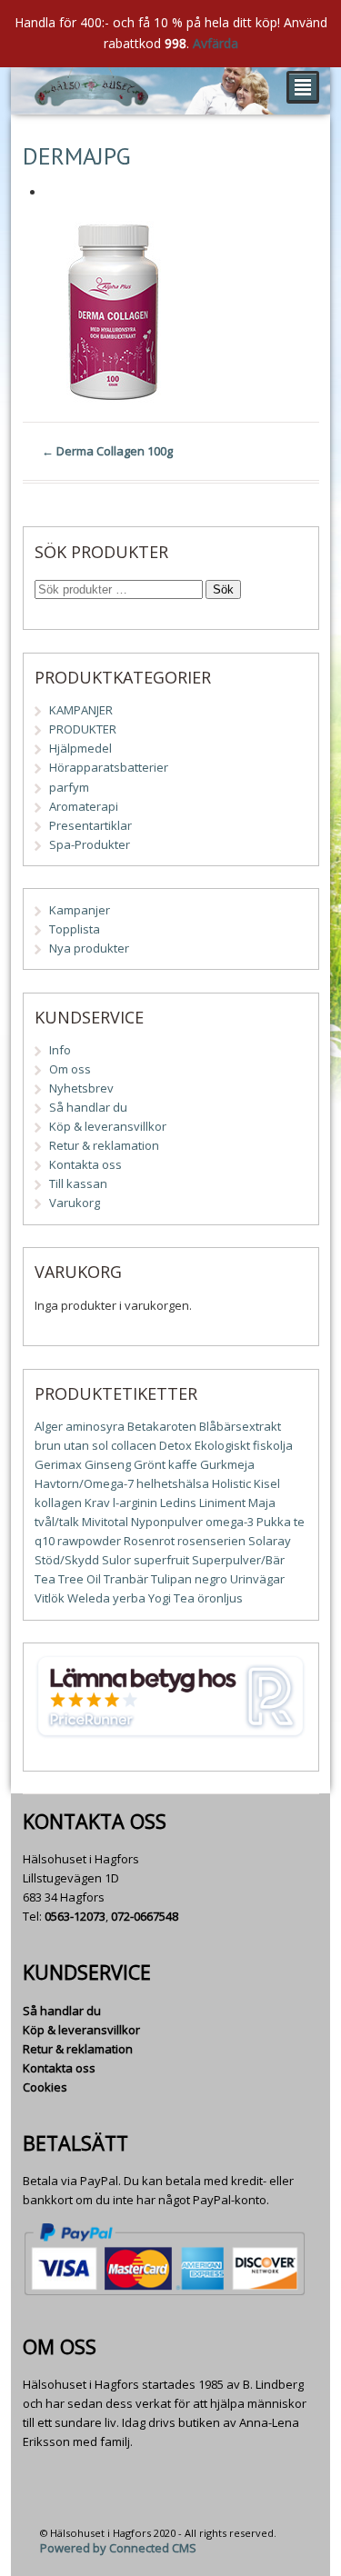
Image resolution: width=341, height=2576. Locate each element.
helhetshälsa (173, 1483)
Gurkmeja (227, 1464)
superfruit (161, 1560)
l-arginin (135, 1503)
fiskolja (273, 1445)
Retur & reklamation (104, 1145)
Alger (49, 1426)
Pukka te (281, 1522)
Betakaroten (162, 1426)
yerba (129, 1598)
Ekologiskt (222, 1445)
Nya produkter (89, 948)
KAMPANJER (81, 710)
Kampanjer (80, 910)
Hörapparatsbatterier (109, 767)
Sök (223, 589)
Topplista (75, 929)
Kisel (267, 1483)
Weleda (89, 1598)
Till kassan (78, 1183)
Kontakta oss (85, 1164)
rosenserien (211, 1541)
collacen (134, 1445)
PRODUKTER (83, 729)
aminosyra (95, 1426)
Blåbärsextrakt (240, 1426)
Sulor (116, 1560)
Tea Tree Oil (68, 1579)
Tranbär (126, 1579)
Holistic (231, 1483)
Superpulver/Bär (238, 1560)
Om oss (70, 1069)
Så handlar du (88, 1107)
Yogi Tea (171, 1598)
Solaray (270, 1541)
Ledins (178, 1503)
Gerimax (58, 1464)
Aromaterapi (84, 806)
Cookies (45, 2087)
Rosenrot (149, 1541)
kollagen (58, 1503)
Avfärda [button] (216, 43)
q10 (45, 1541)
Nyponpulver (167, 1522)
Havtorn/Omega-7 (84, 1483)
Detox (176, 1445)
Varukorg (75, 1203)
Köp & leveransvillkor (108, 1126)
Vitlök (50, 1598)
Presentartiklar (90, 825)
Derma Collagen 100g (107, 451)
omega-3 (230, 1522)
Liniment (222, 1503)
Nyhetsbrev (81, 1088)
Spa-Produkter (90, 844)
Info (60, 1050)
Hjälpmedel (80, 748)
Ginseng (108, 1464)
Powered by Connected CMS (118, 2548)
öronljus (220, 1598)
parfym (69, 787)
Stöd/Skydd (67, 1560)
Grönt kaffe (165, 1464)
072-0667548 (145, 1916)
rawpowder (89, 1541)
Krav (97, 1503)
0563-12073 (75, 1916)
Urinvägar (257, 1579)
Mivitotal (105, 1522)
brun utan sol (71, 1445)
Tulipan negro (189, 1579)
